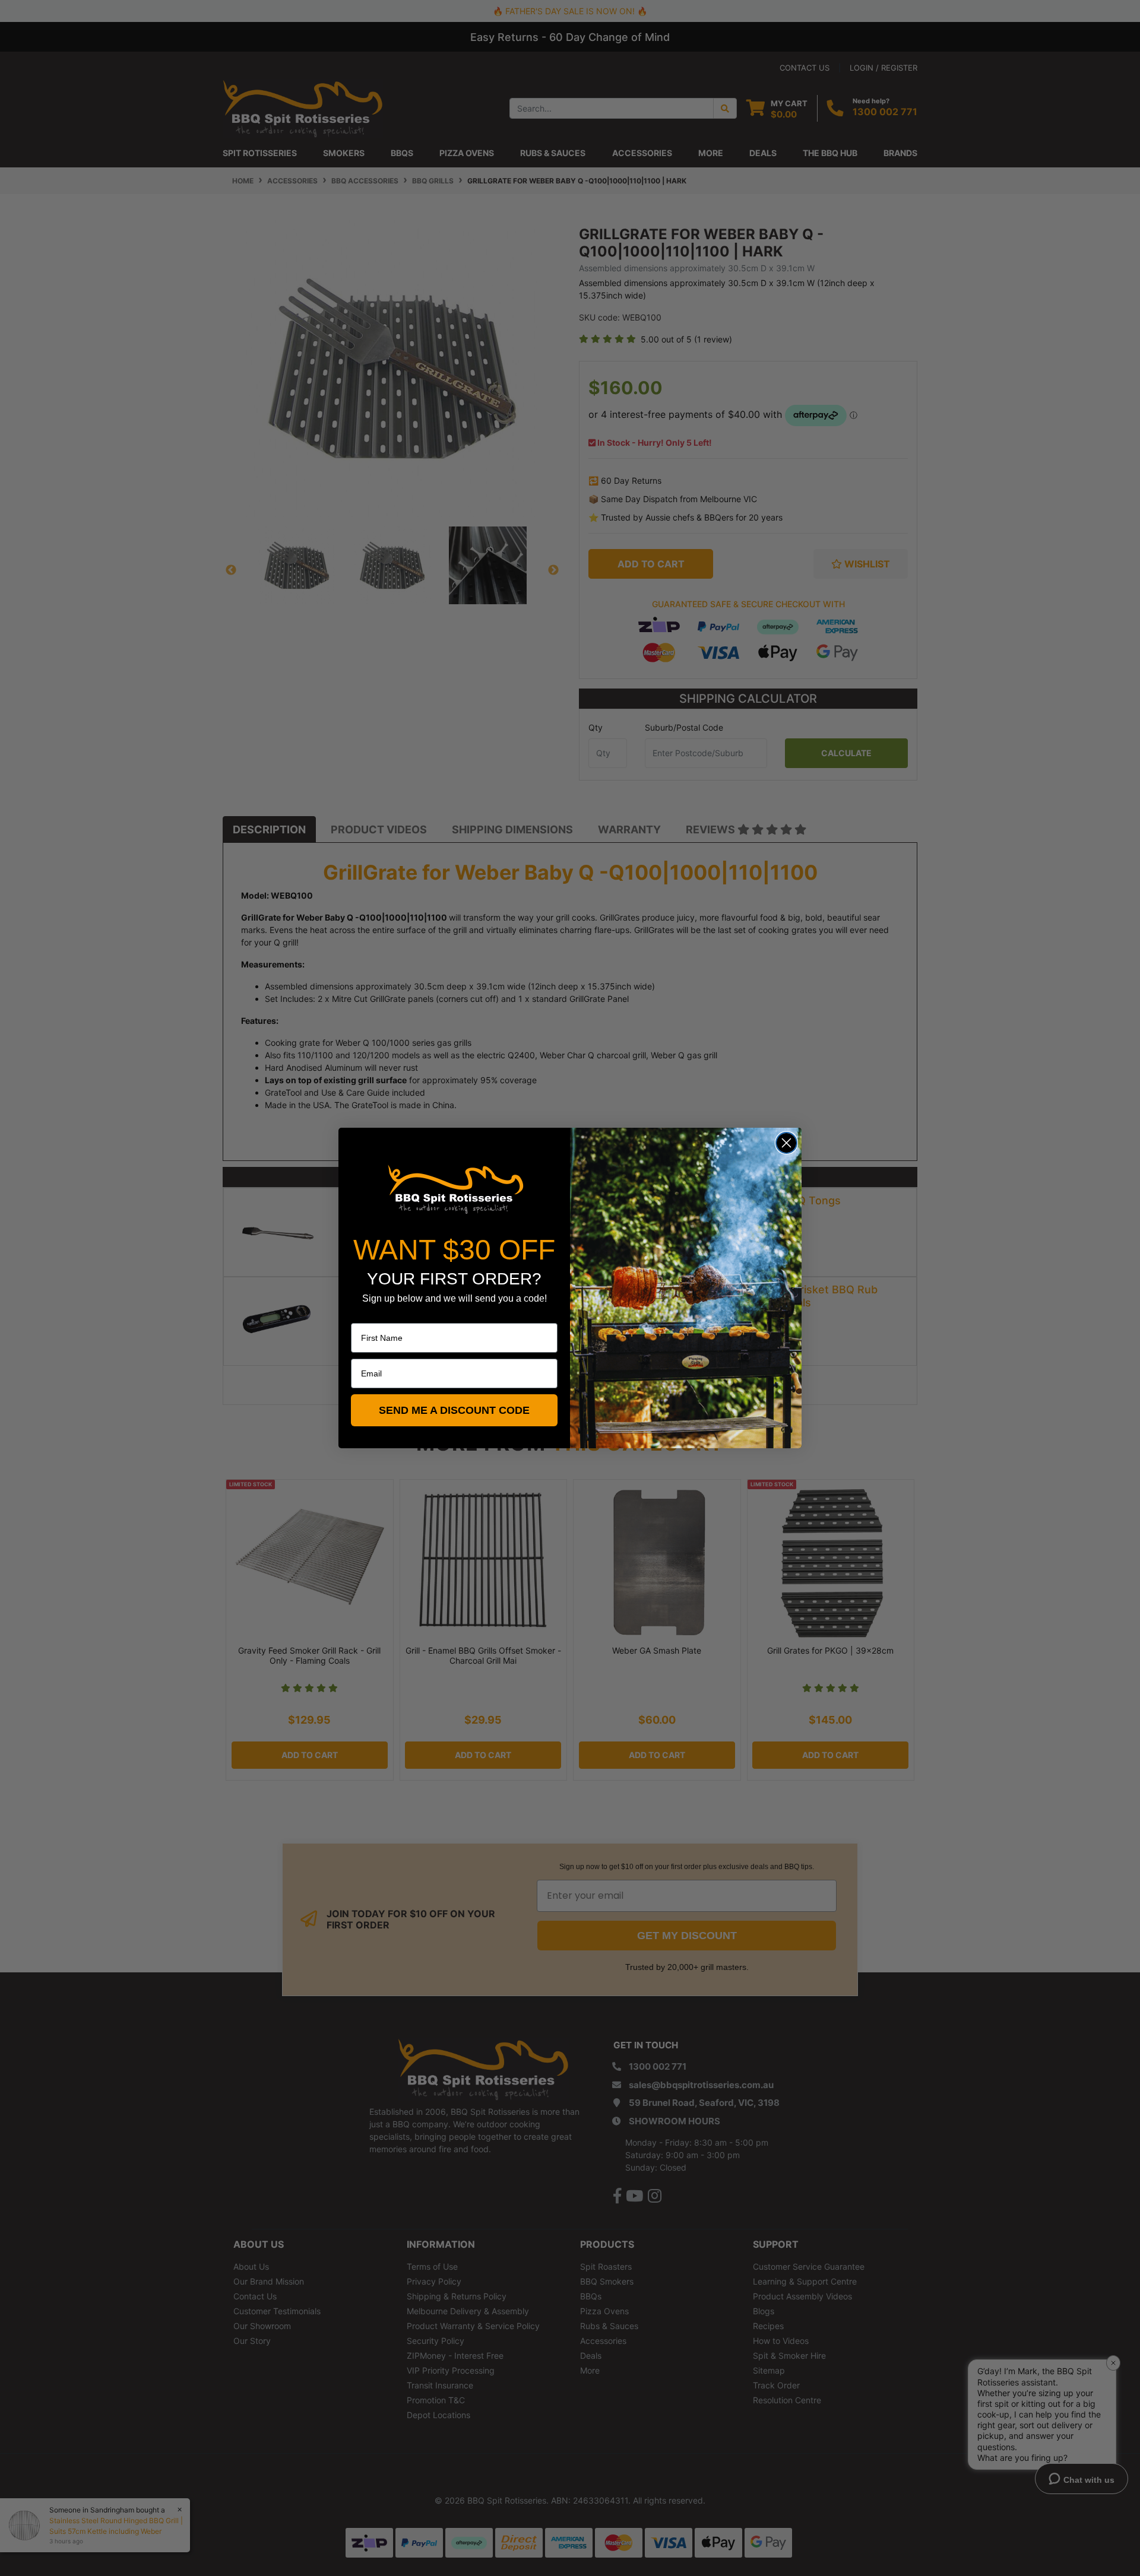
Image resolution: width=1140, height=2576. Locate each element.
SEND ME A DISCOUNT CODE (454, 1410)
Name (362, 1315)
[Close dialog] (786, 1143)
